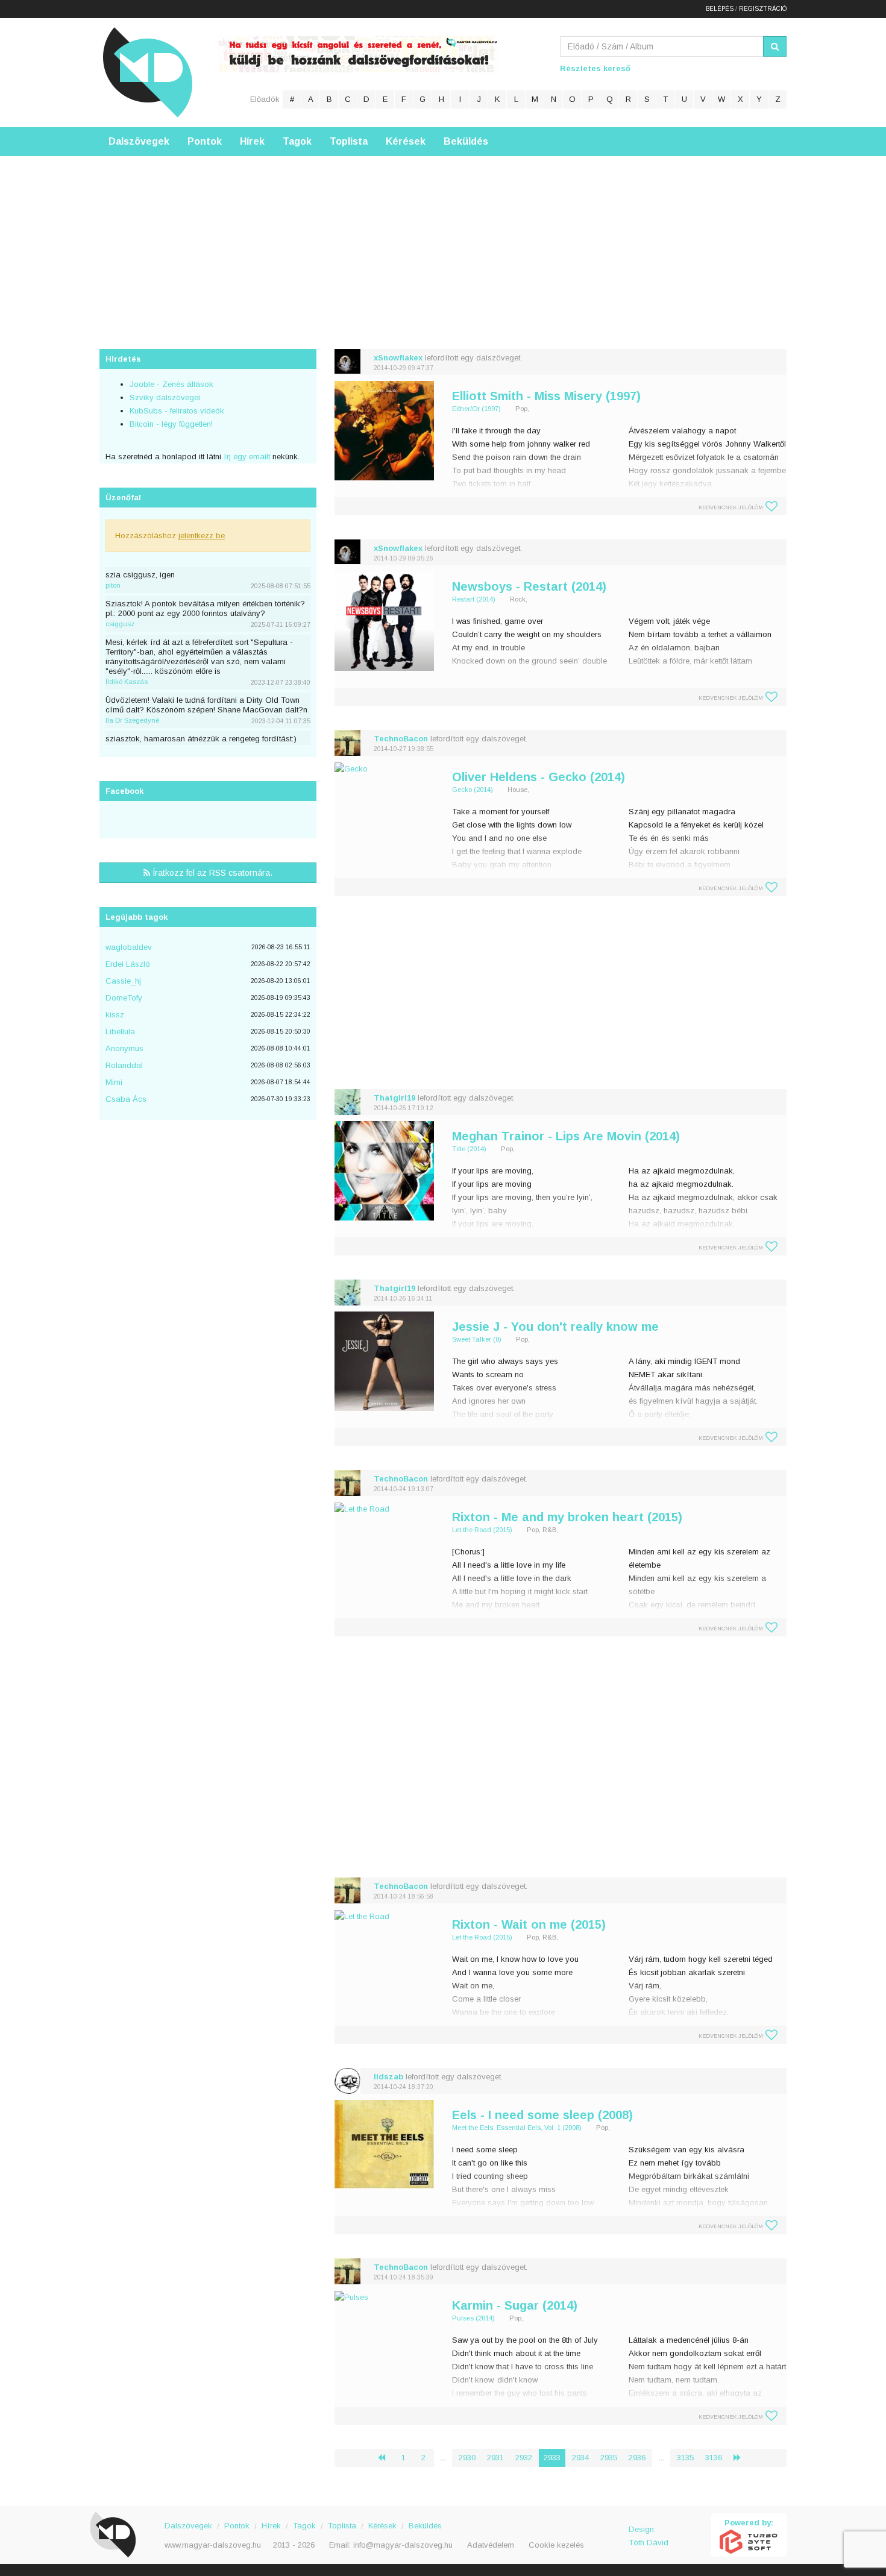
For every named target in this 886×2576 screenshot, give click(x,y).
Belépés (720, 9)
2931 (495, 2458)
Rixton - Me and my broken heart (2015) (567, 1517)
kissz (115, 1015)
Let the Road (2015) (482, 1530)
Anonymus (124, 1048)
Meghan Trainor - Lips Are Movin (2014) (566, 1136)
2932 (524, 2458)
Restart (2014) (474, 599)
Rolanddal (124, 1065)
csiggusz (120, 624)
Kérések (406, 141)
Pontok (205, 141)
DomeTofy (124, 998)
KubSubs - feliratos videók (177, 411)
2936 (637, 2458)
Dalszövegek (139, 141)
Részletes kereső (595, 68)
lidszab (388, 2077)
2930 (467, 2458)
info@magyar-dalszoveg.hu (403, 2545)
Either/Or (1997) (476, 409)
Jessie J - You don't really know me (555, 1327)
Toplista (349, 141)
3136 (714, 2458)
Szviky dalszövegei (165, 397)
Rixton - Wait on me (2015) (529, 1924)
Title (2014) (469, 1149)
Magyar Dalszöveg (148, 72)
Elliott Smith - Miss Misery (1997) (546, 396)
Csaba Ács (126, 1099)
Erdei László (128, 964)
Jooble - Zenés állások (171, 384)
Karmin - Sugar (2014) (515, 2305)
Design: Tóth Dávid (649, 2536)
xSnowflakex (398, 358)
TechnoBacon (401, 739)
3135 (685, 2458)
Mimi (114, 1082)
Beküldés (466, 141)
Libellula (120, 1032)
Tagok (297, 141)
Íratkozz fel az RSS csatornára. (211, 873)
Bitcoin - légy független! (171, 424)
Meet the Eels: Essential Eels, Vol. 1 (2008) (517, 2128)
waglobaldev (129, 947)
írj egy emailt (246, 457)
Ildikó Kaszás (127, 682)
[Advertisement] (443, 240)
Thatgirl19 (394, 1098)
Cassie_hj (123, 981)
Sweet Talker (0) (477, 1339)
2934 (580, 2458)
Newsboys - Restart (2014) (529, 586)
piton (113, 585)
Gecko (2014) (473, 790)
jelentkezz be (202, 536)
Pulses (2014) (473, 2318)
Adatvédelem (491, 2545)
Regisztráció (763, 9)
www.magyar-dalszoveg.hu (213, 2545)
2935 (609, 2458)
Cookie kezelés (556, 2545)
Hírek (252, 141)
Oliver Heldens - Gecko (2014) (539, 777)
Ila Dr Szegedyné (132, 720)
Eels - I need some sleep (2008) (542, 2115)
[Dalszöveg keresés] (775, 46)
